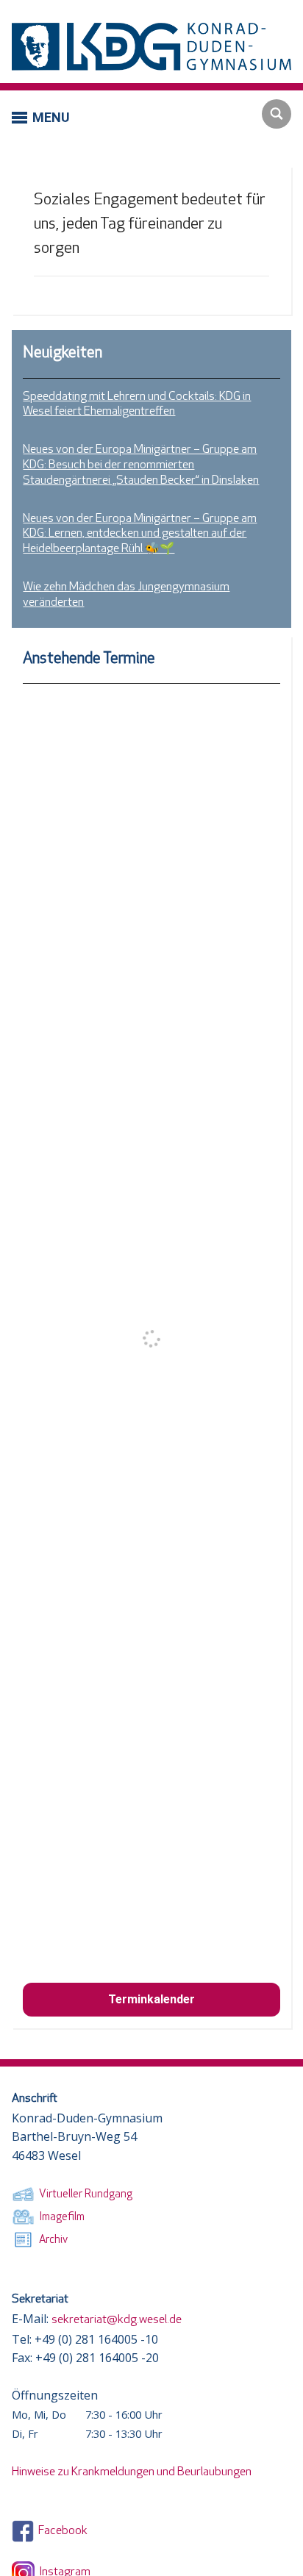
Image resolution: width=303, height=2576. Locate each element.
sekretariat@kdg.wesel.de (117, 2320)
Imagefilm (60, 2218)
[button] (40, 117)
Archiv (51, 2240)
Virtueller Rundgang (83, 2195)
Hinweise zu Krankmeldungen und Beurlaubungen (132, 2472)
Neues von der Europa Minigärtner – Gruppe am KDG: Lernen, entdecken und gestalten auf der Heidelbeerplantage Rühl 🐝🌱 (140, 534)
